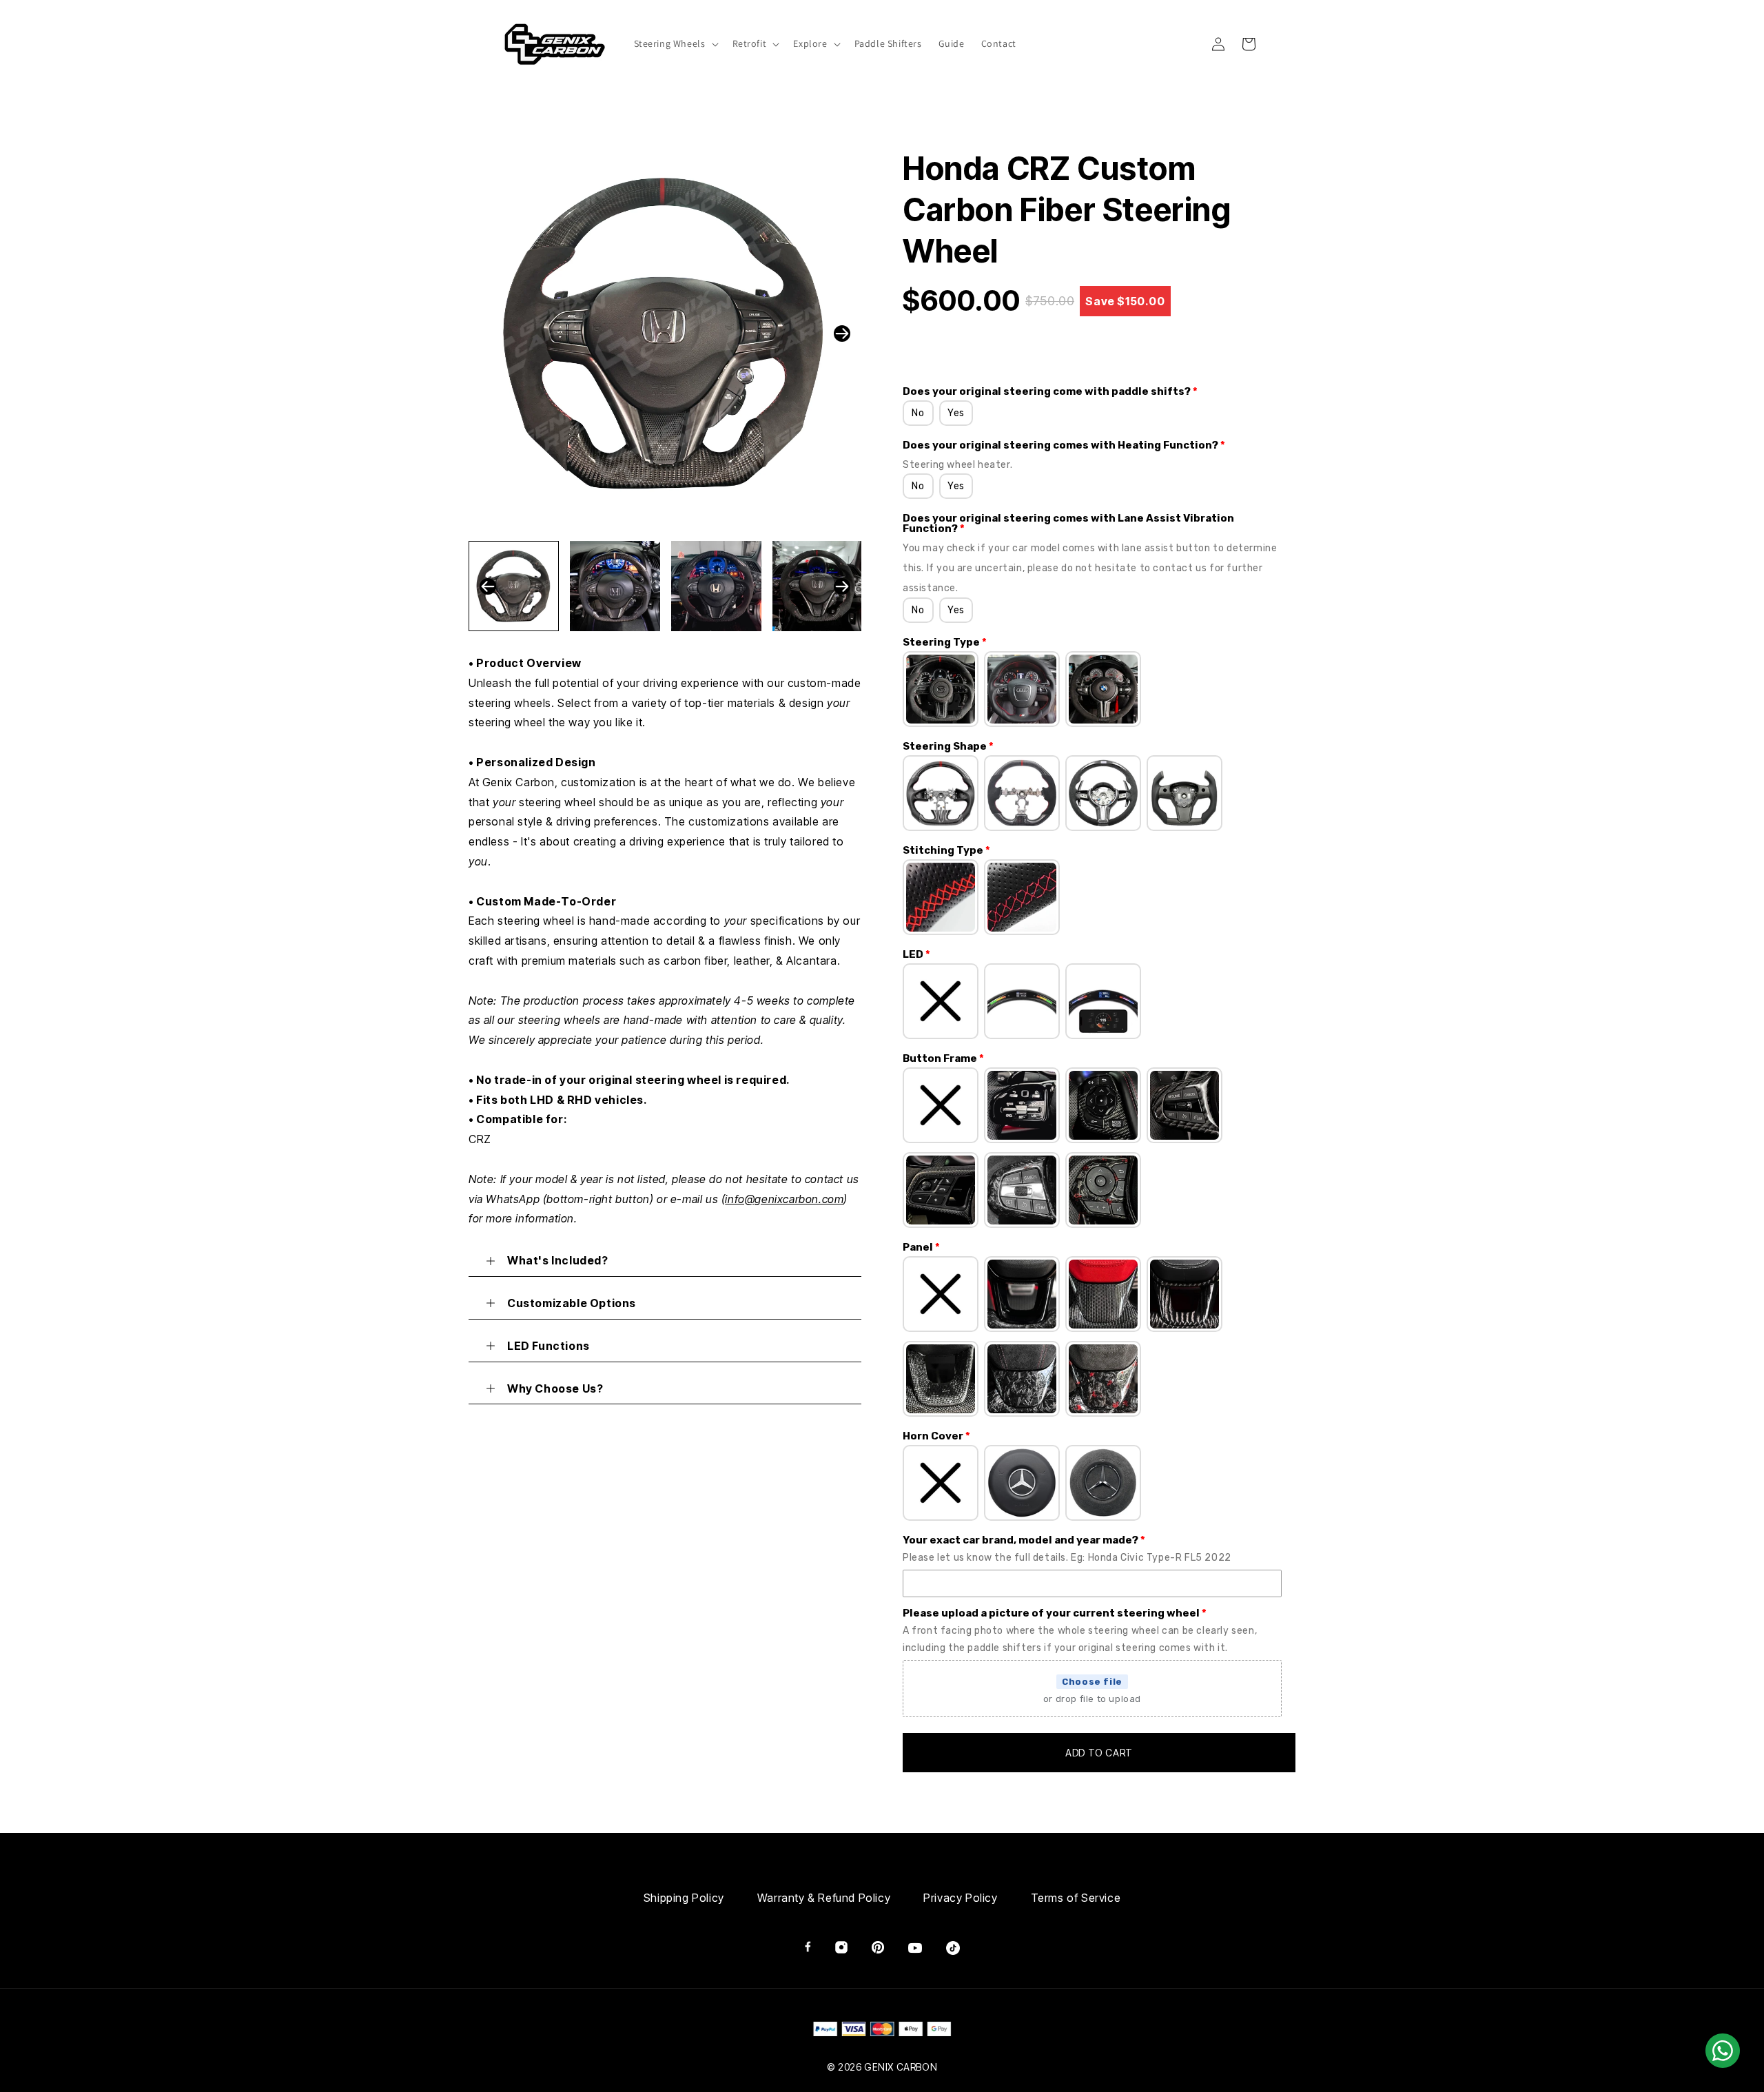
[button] (675, 43)
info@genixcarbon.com (784, 1199)
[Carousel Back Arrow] (488, 586)
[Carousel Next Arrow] (842, 334)
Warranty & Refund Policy (824, 1898)
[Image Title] (808, 1947)
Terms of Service (1076, 1898)
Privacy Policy (960, 1898)
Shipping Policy (684, 1898)
